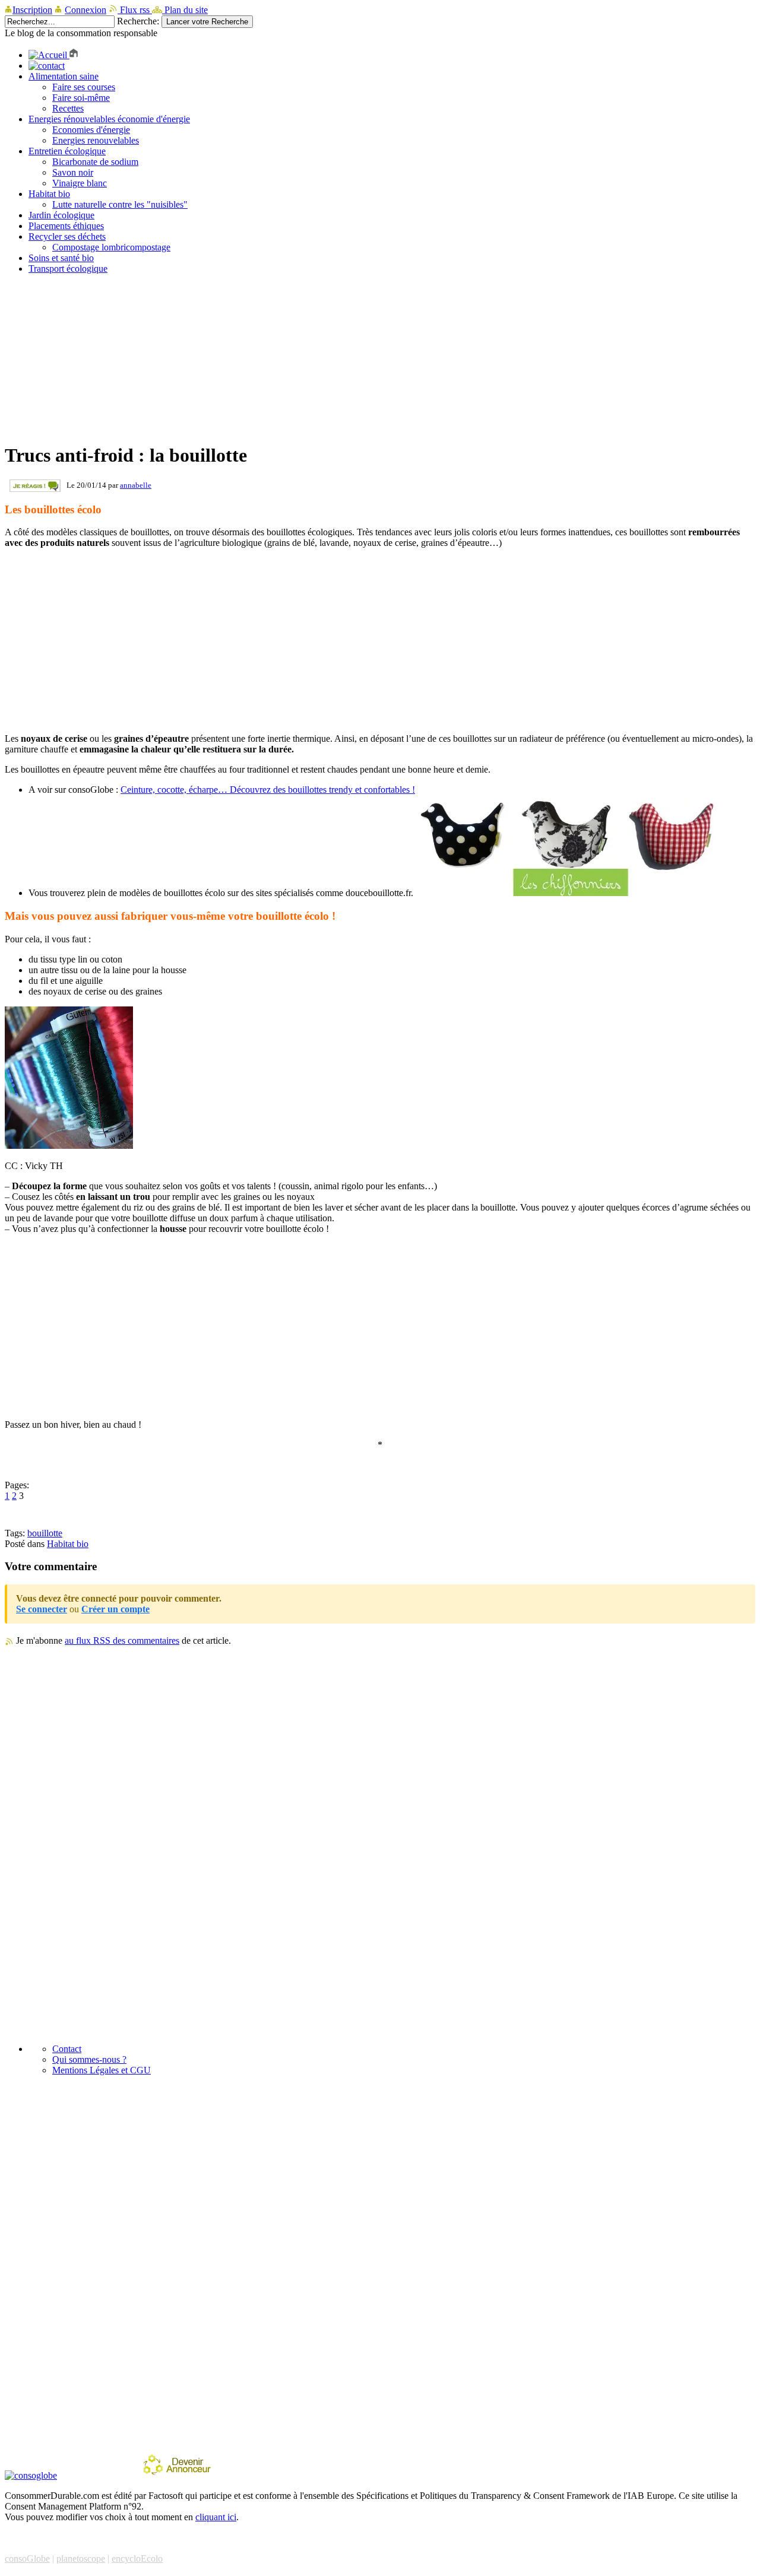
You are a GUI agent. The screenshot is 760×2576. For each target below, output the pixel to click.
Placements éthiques (66, 226)
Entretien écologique (67, 151)
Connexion (85, 10)
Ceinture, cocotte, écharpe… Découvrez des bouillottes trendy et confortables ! (268, 790)
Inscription (32, 10)
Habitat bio (49, 194)
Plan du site (185, 10)
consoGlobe (27, 2558)
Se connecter (42, 1609)
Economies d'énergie (91, 130)
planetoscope (81, 2558)
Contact (67, 2049)
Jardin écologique (61, 215)
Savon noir (73, 172)
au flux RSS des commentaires (122, 1640)
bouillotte (45, 1533)
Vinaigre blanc (80, 183)
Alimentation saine (64, 76)
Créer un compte (115, 1609)
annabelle (136, 485)
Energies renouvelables (96, 140)
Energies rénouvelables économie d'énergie (109, 119)
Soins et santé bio (61, 258)
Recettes (68, 108)
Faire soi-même (81, 98)
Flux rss (135, 10)
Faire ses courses (84, 87)
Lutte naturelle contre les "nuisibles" (120, 204)
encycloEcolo (137, 2558)
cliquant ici (216, 2517)
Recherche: (138, 21)
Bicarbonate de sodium (95, 162)
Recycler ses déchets (67, 236)
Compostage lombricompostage (111, 247)
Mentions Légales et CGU (102, 2070)
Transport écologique (68, 269)
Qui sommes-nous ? (89, 2059)
